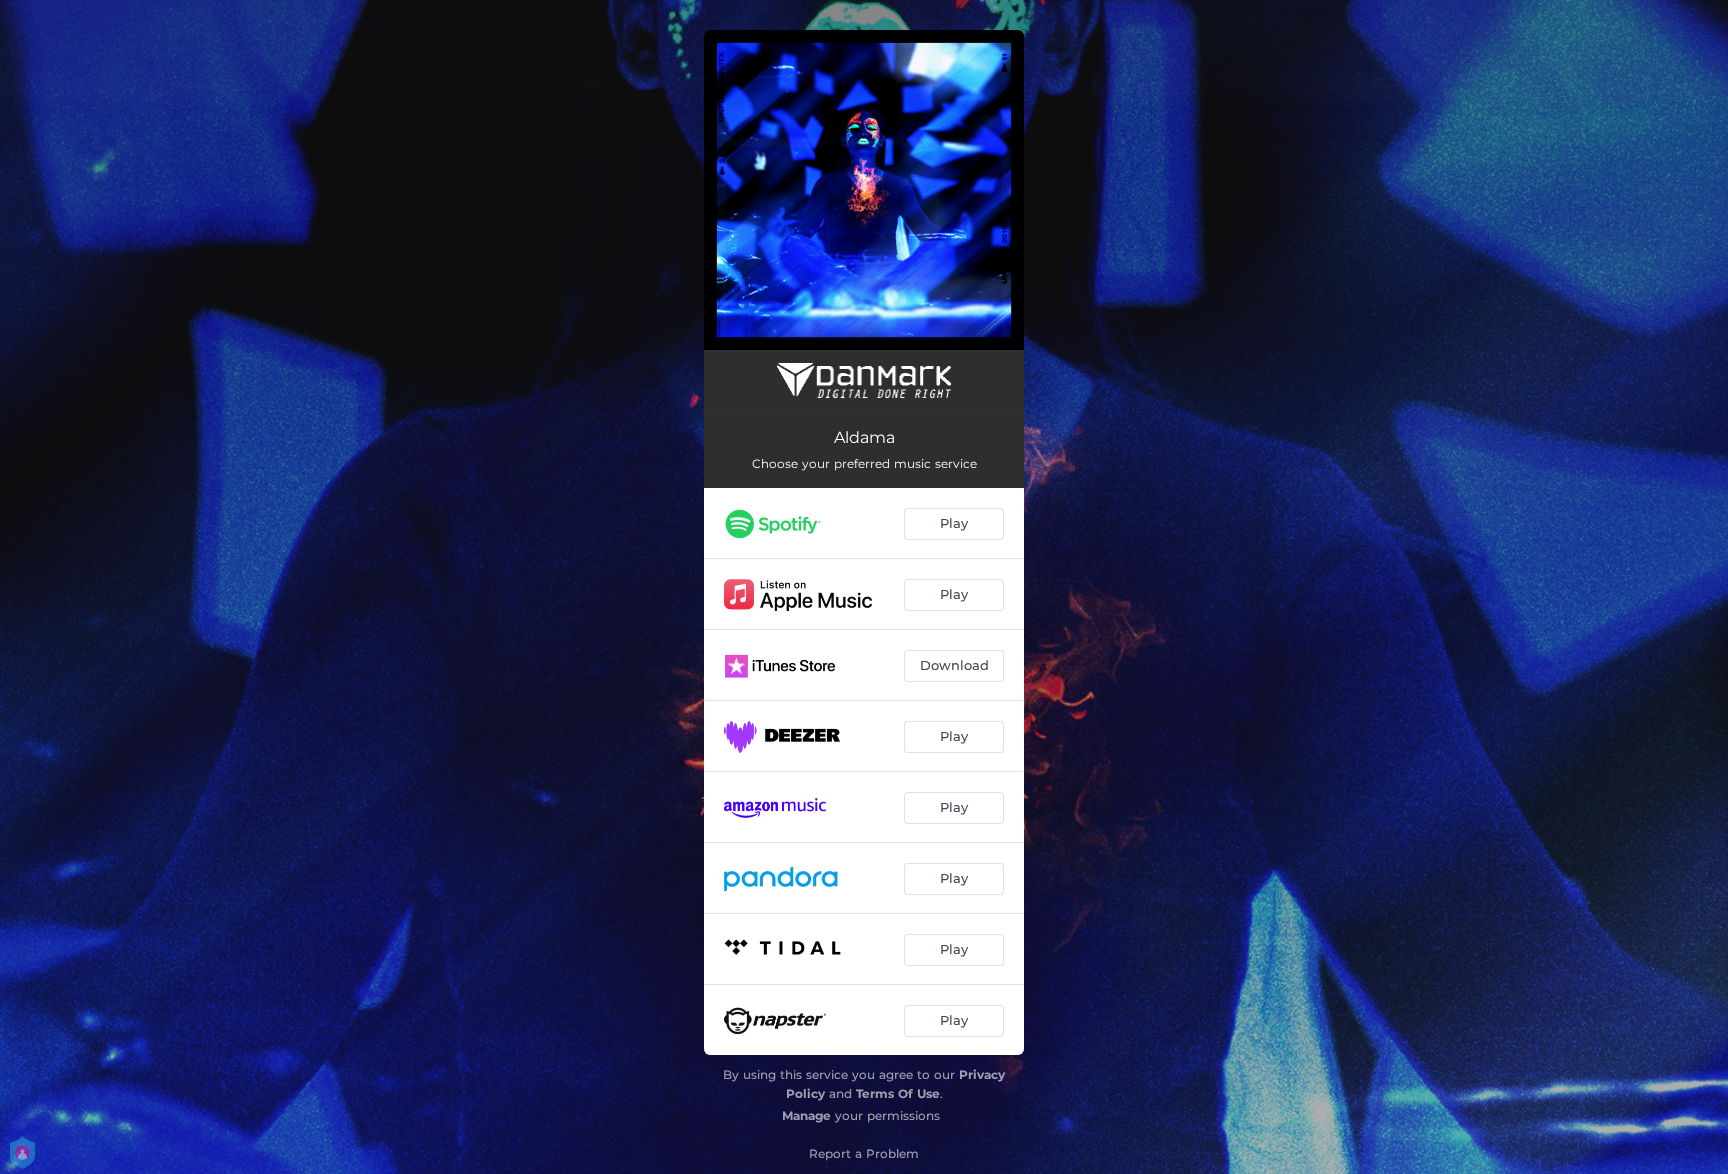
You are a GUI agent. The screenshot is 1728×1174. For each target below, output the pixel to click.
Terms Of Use (898, 1093)
